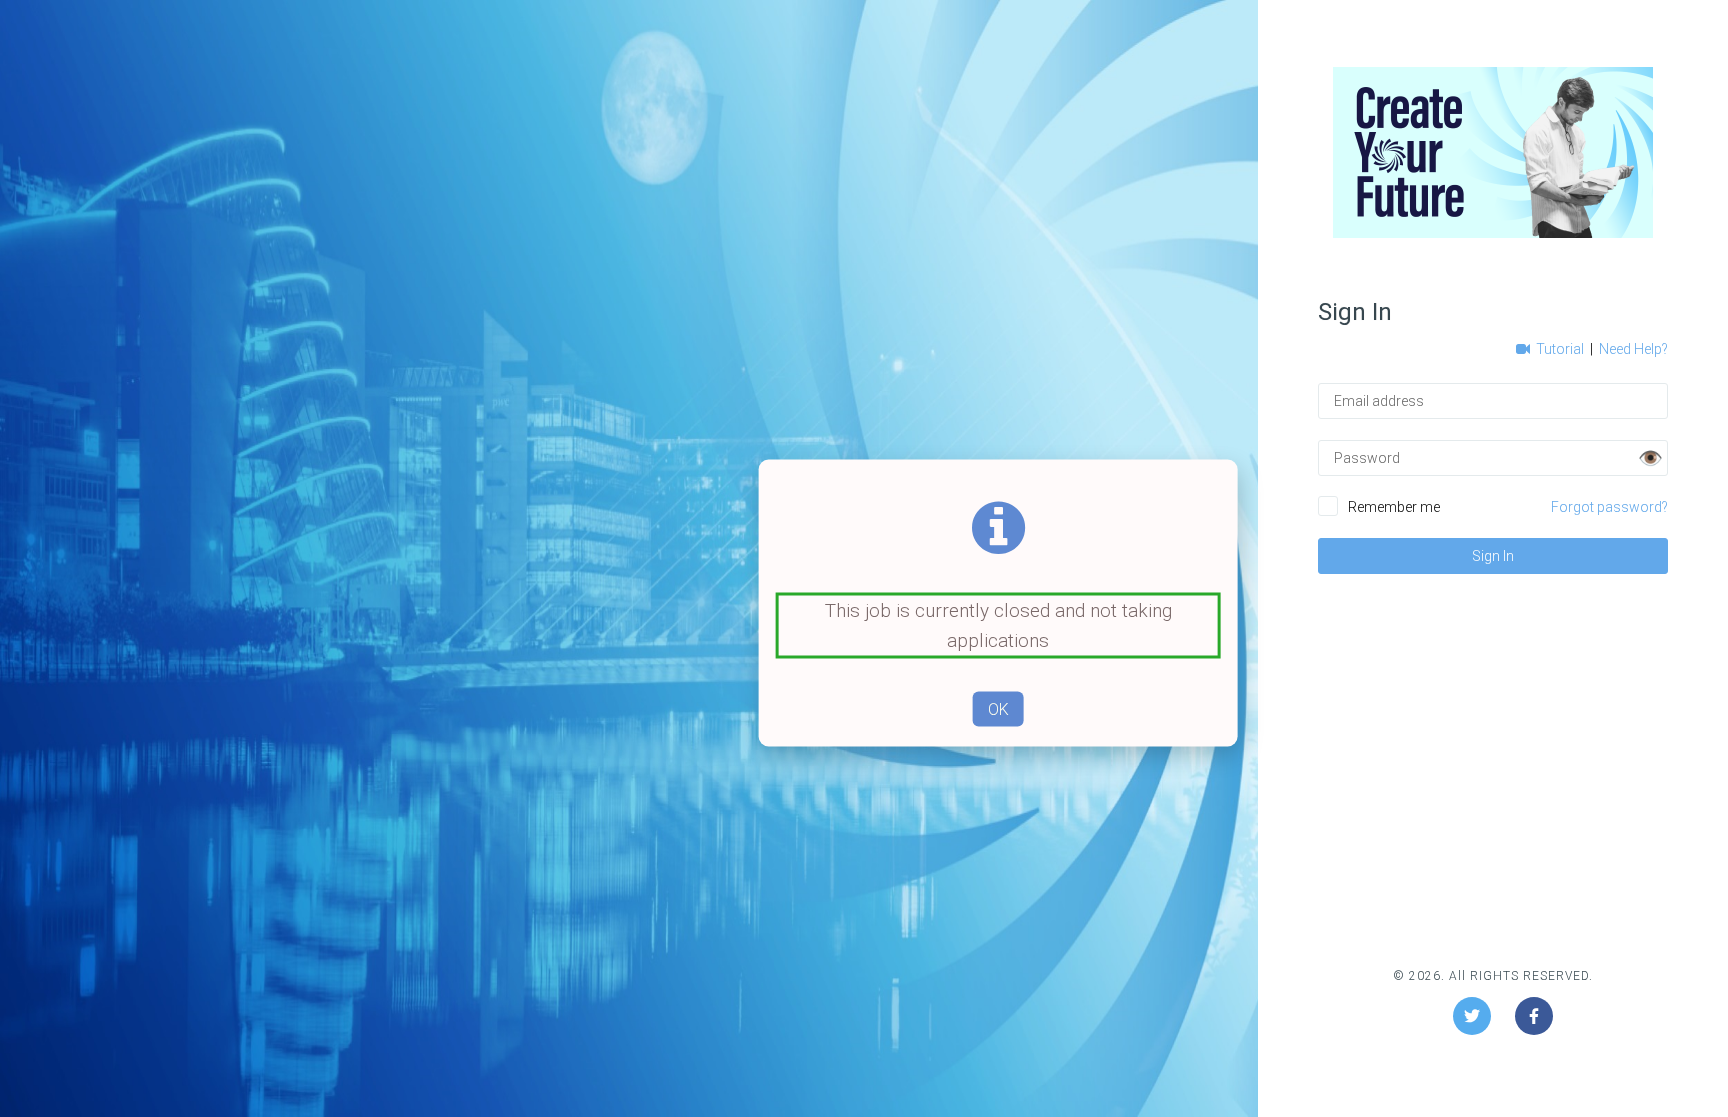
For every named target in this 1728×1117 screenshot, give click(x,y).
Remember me (1394, 507)
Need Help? (1633, 349)
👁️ (1650, 458)
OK (998, 709)
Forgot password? (1609, 507)
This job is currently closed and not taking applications (998, 625)
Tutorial (1558, 349)
